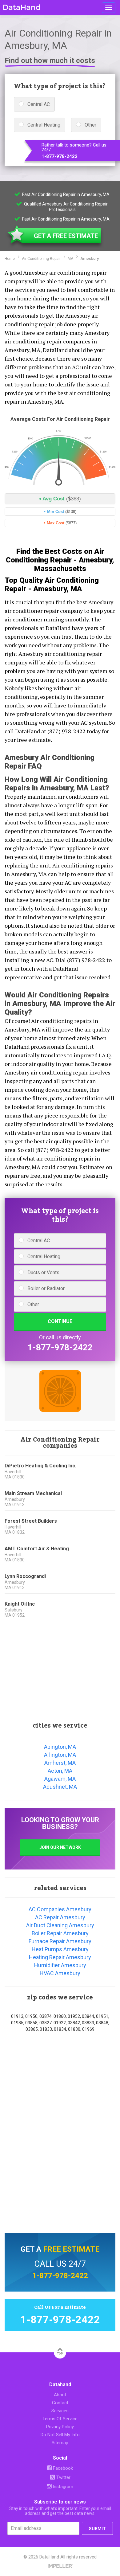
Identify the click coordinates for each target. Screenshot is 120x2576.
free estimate (71, 2249)
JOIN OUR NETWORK (60, 1847)
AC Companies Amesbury (60, 1909)
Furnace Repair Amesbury (60, 1941)
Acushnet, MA (60, 1787)
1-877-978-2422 (60, 157)
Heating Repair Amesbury (60, 1957)
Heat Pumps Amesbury (60, 1949)
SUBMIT (97, 2529)
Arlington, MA (60, 1755)
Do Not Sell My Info (60, 2435)
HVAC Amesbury (60, 1973)
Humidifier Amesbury (60, 1965)
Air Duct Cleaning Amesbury (60, 1925)
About (60, 2395)
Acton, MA (60, 1771)
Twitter (63, 2477)
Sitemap (60, 2443)
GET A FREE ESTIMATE (66, 236)
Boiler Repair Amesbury (60, 1933)
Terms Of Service (60, 2419)
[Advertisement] (60, 1668)
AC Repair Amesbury (60, 1917)
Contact (60, 2403)
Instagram (62, 2487)
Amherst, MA (60, 1763)
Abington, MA (60, 1747)
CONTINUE (60, 1321)
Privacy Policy (60, 2427)
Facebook (62, 2468)
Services (60, 2411)
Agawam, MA (60, 1779)
